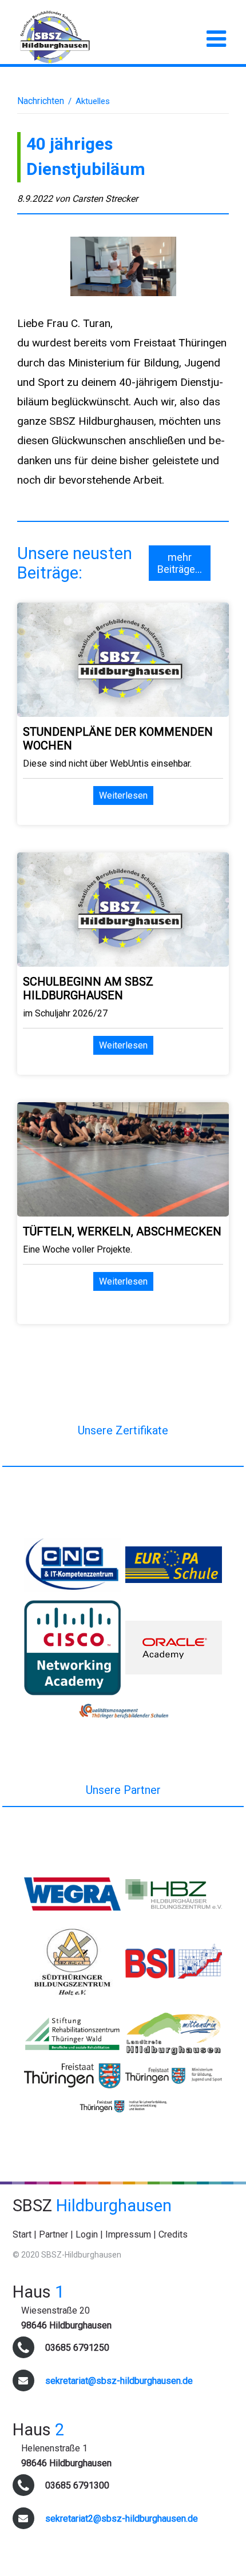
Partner (53, 2234)
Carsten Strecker (105, 199)
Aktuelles (93, 101)
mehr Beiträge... (180, 563)
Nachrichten (41, 101)
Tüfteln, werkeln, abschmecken (122, 1231)
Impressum (128, 2234)
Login (87, 2234)
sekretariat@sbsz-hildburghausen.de (119, 2381)
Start (22, 2234)
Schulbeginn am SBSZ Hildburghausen (88, 988)
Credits (173, 2234)
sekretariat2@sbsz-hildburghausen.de (122, 2519)
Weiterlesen (123, 795)
